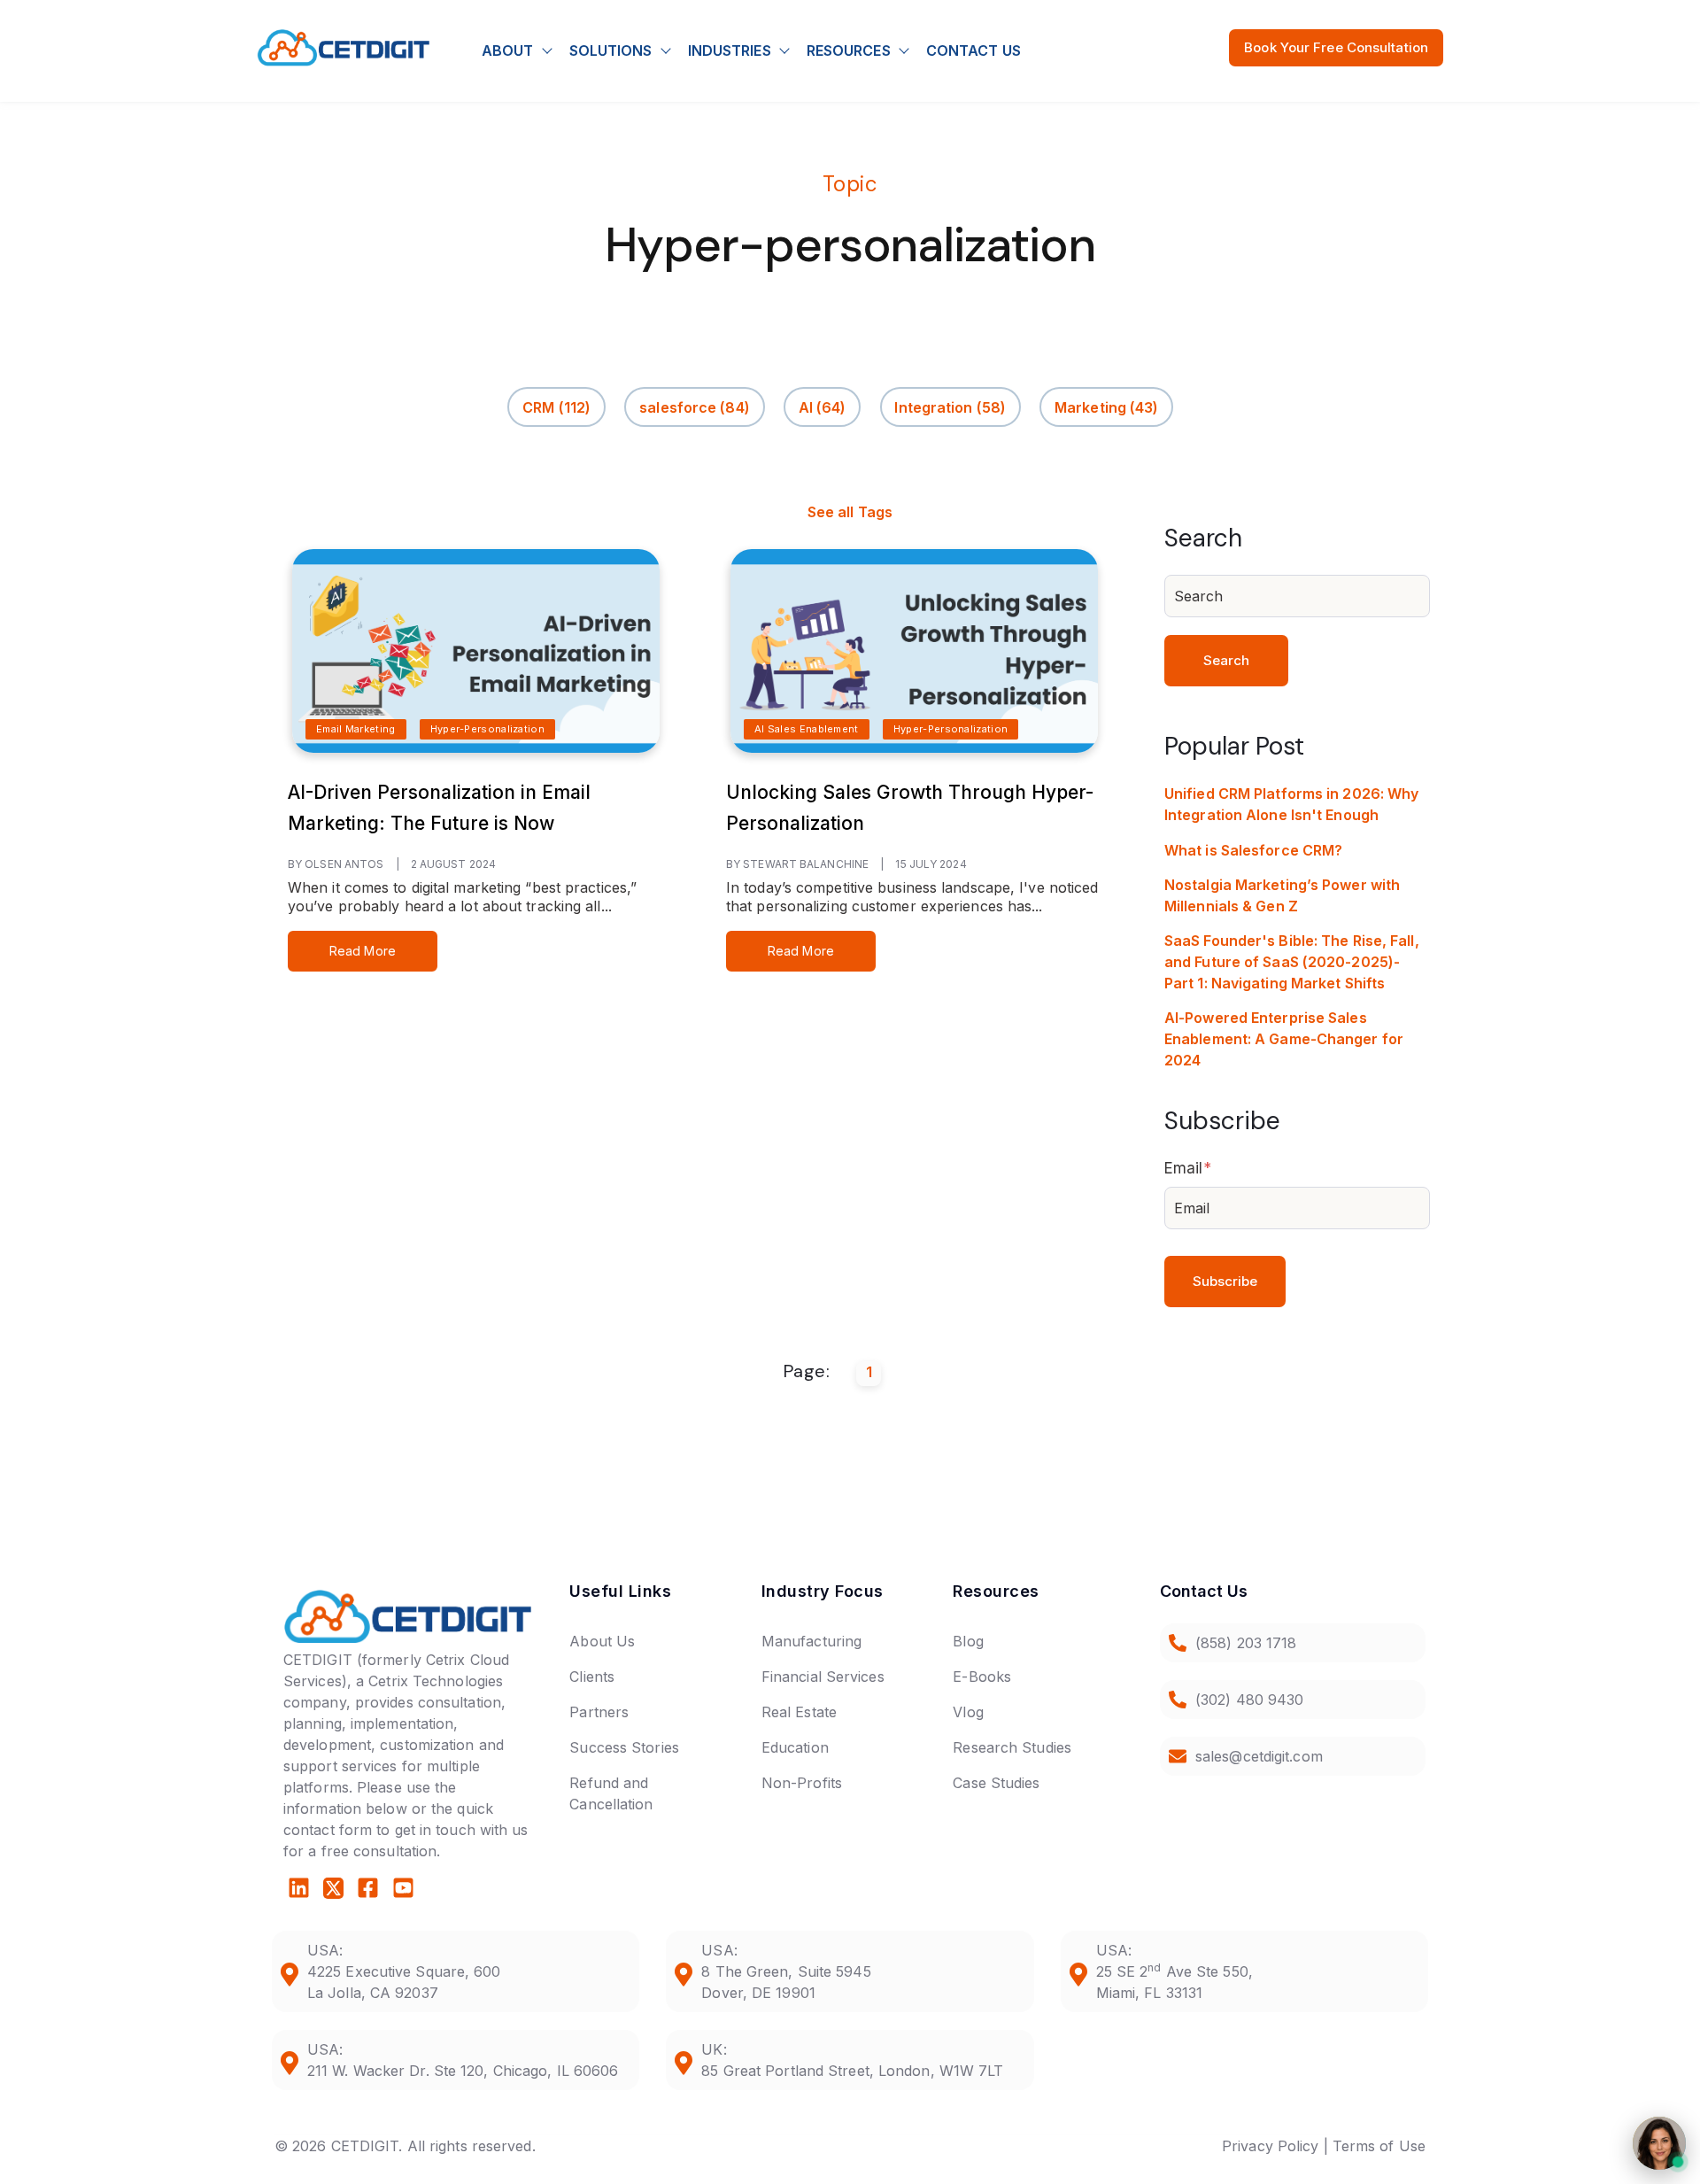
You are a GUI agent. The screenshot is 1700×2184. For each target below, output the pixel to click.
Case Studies (996, 1783)
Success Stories (624, 1747)
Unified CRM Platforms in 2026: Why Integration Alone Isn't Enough (1291, 804)
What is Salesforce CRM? (1253, 850)
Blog (968, 1641)
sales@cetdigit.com (1259, 1756)
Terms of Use (1379, 2146)
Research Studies (1012, 1747)
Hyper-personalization (487, 729)
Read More (363, 951)
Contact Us (974, 50)
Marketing (1106, 407)
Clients (592, 1677)
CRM (556, 407)
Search (1227, 660)
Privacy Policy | (1275, 2146)
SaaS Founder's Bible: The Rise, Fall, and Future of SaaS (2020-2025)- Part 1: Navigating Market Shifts (1292, 962)
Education (795, 1747)
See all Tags (850, 512)
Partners (599, 1712)
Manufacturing (811, 1641)
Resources (849, 50)
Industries (730, 50)
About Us (602, 1641)
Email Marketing (356, 729)
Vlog (968, 1712)
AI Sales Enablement (807, 729)
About (508, 50)
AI (823, 407)
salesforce (695, 407)
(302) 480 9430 (1249, 1700)
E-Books (982, 1677)
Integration (950, 407)
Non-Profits (802, 1783)
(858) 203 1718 (1246, 1643)
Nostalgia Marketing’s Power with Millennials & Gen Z (1282, 895)
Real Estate (799, 1712)
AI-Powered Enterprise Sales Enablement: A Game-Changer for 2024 (1284, 1039)
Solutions (611, 50)
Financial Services (823, 1677)
